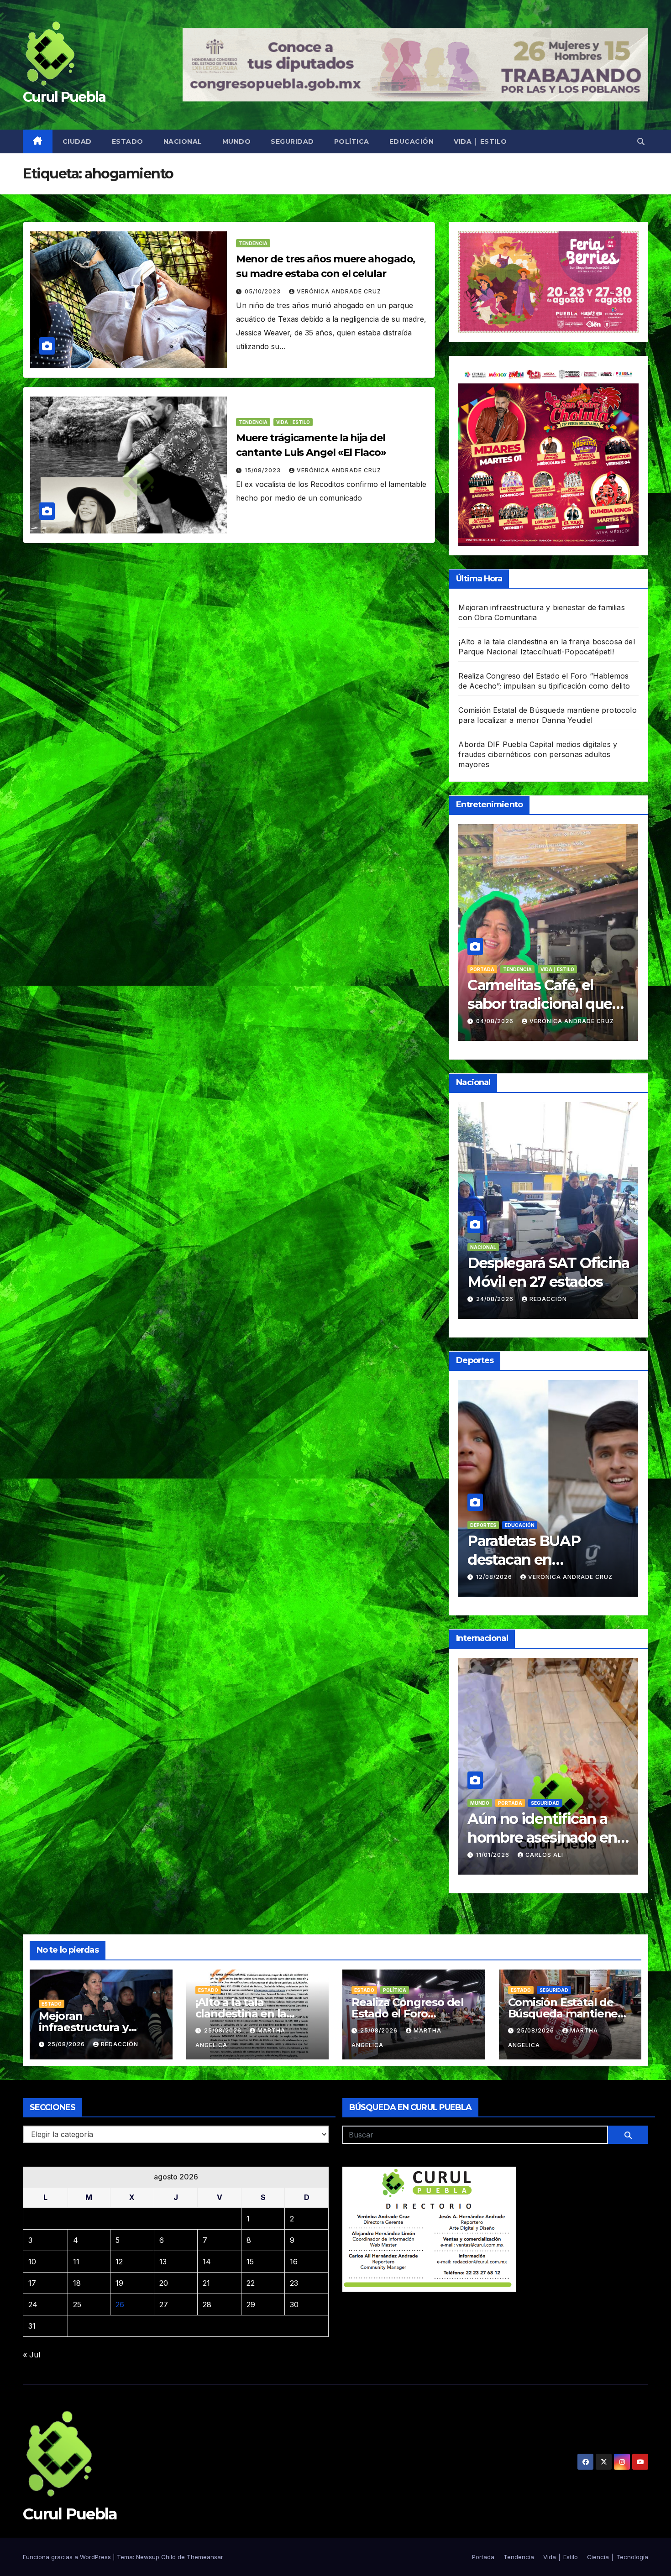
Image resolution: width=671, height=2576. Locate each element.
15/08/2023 (264, 470)
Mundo (237, 141)
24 (33, 2304)
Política (352, 141)
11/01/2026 (581, 1855)
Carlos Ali (632, 1855)
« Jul (31, 2355)
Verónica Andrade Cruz (339, 291)
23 (294, 2283)
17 (32, 2283)
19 (119, 2283)
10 (32, 2262)
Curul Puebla (64, 97)
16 (294, 2262)
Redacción (636, 1299)
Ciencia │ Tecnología (618, 2557)
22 (251, 2283)
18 (77, 2283)
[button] (641, 141)
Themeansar (205, 2557)
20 (164, 2283)
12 (119, 2262)
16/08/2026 (479, 1021)
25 (77, 2304)
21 (206, 2283)
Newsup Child (156, 2557)
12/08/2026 (583, 1577)
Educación (412, 141)
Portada (466, 969)
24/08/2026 (583, 1299)
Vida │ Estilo (480, 141)
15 (250, 2262)
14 (207, 2262)
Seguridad (292, 141)
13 (163, 2262)
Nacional (183, 141)
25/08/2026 (67, 2044)
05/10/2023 (264, 291)
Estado (128, 141)
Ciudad (77, 141)
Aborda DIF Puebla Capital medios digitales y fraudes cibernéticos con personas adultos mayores (538, 754)
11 (76, 2262)
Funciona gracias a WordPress (68, 2557)
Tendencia (253, 243)
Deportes (571, 1525)
